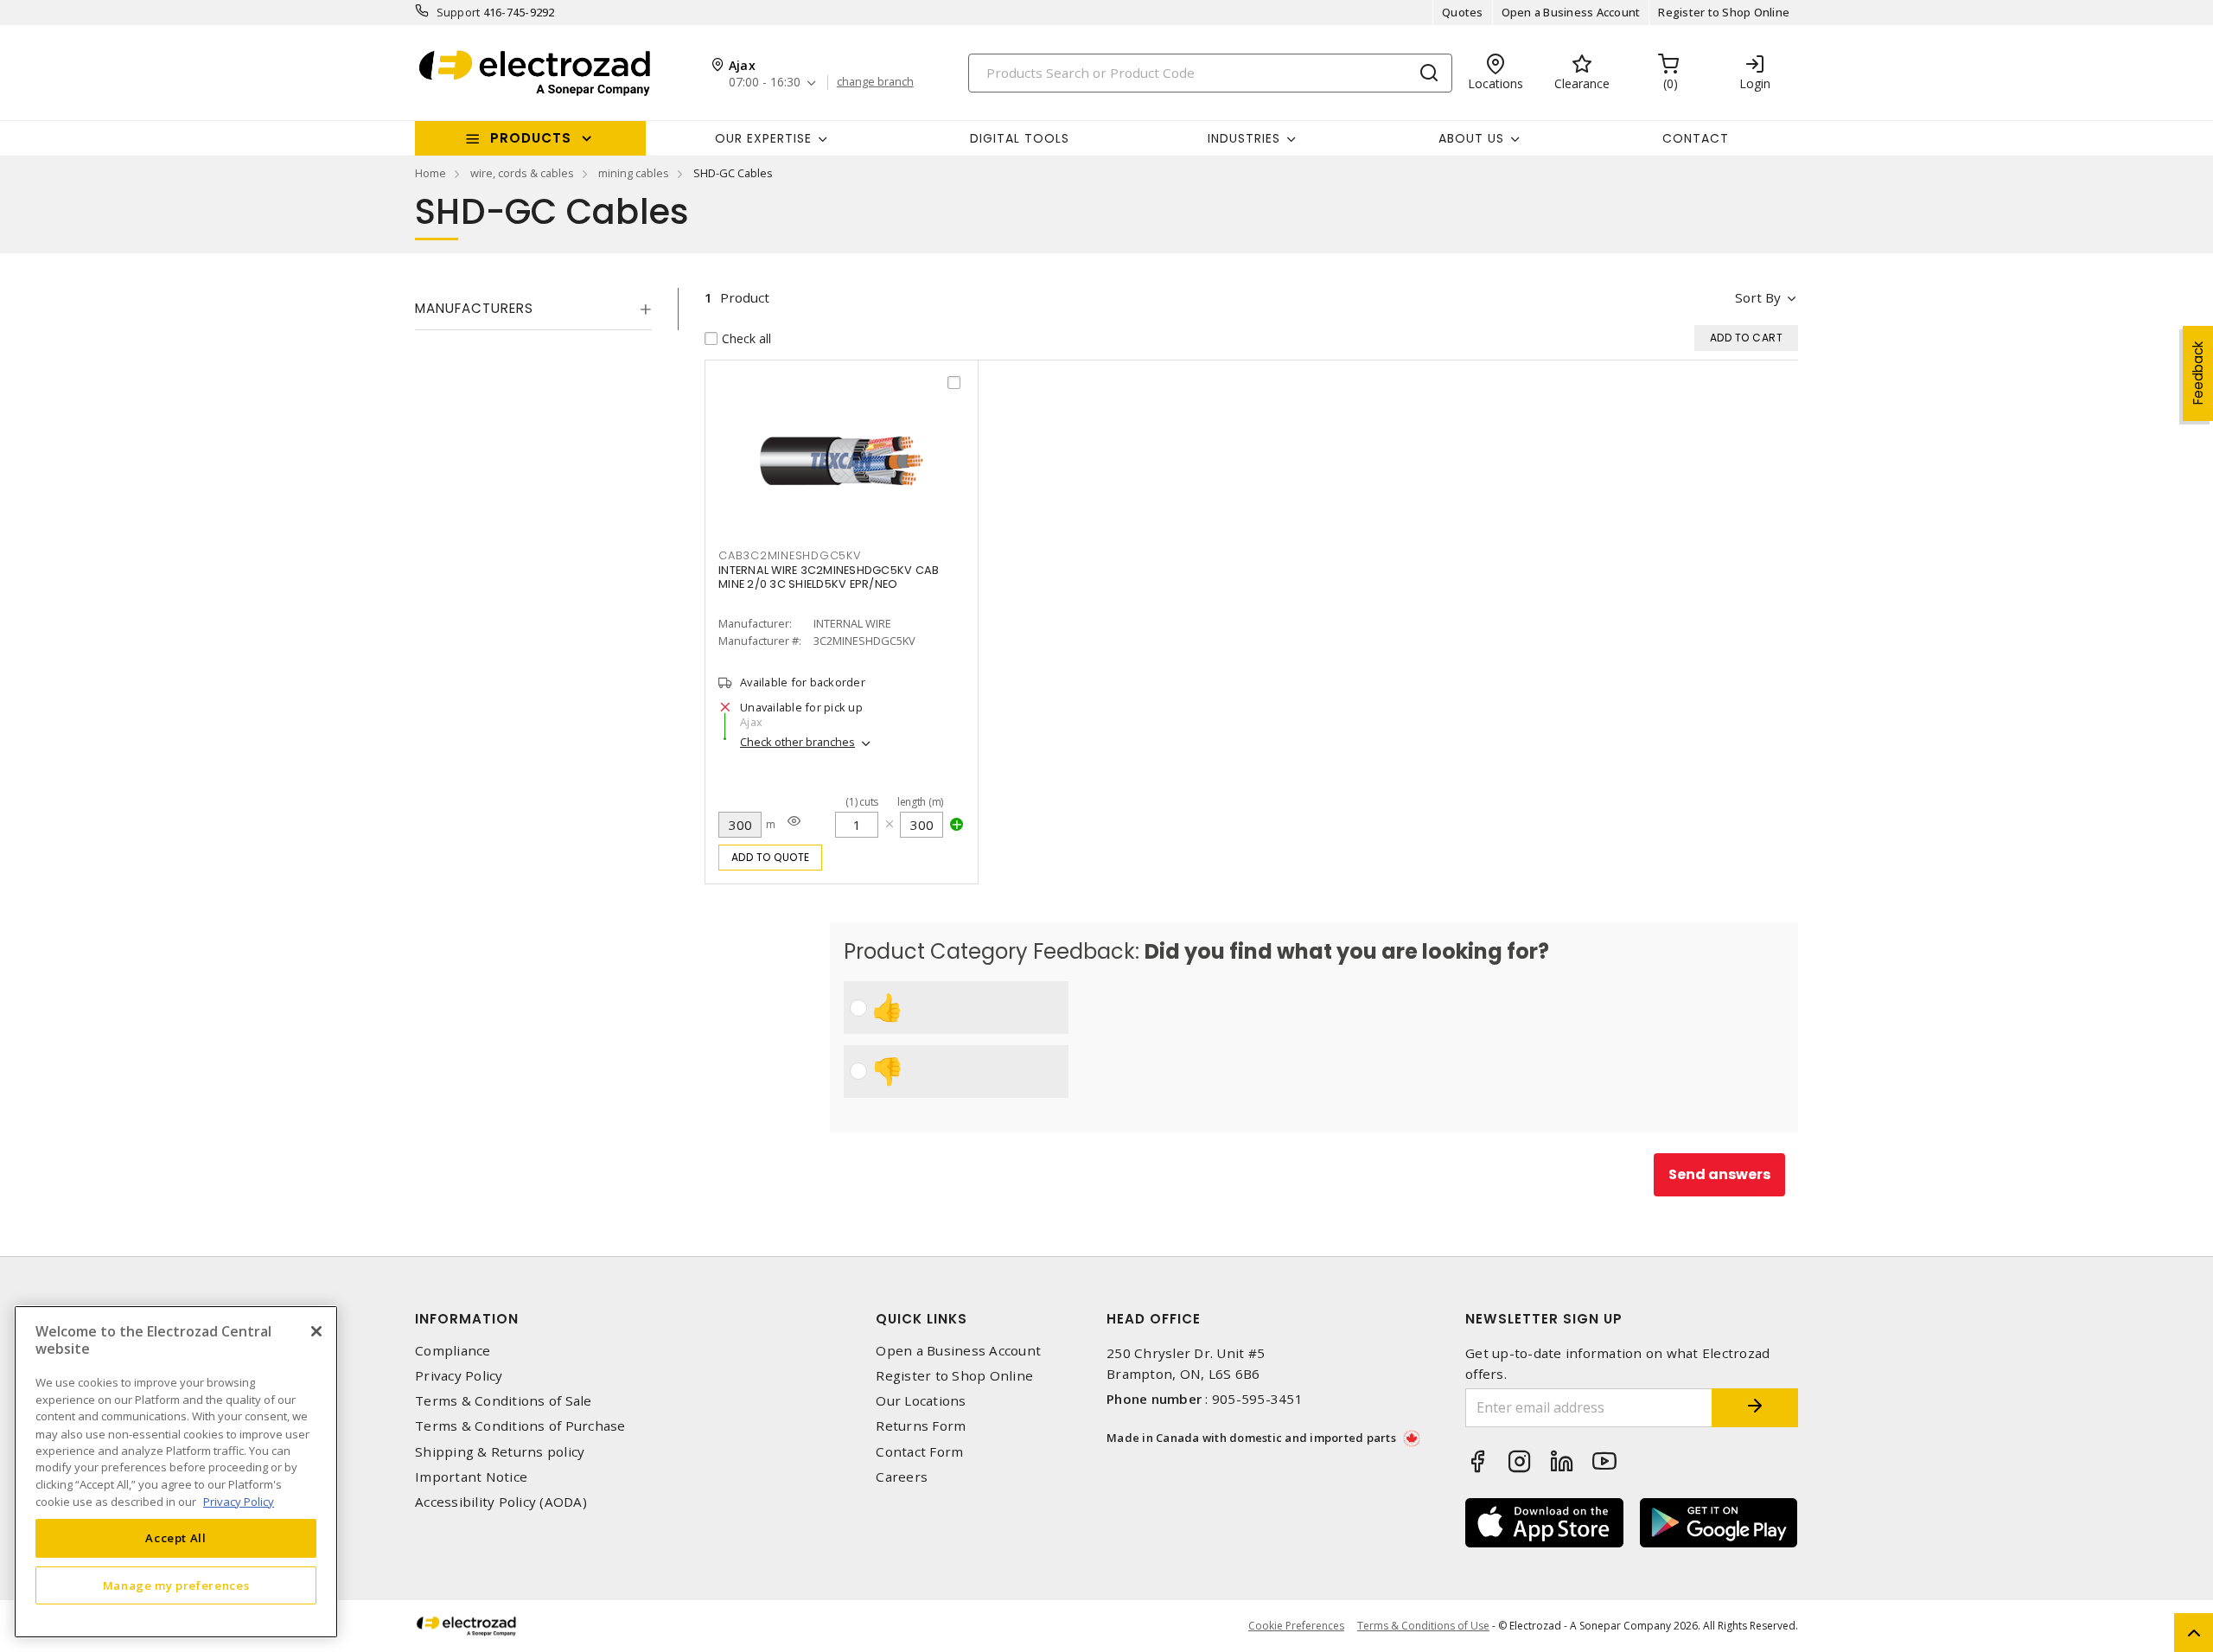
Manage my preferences (176, 1585)
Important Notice (471, 1477)
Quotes (1463, 12)
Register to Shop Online (1724, 12)
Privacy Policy (459, 1376)
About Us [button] (1471, 138)
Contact (1696, 138)
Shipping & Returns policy (500, 1452)
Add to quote (771, 857)
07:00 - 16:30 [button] (765, 83)
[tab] (533, 309)
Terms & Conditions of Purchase (520, 1426)
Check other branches (797, 742)
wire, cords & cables (522, 173)
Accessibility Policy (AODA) (501, 1502)
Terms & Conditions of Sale (504, 1401)
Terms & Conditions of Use (1423, 1626)
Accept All (176, 1538)
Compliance (453, 1351)
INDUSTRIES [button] (1244, 138)
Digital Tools (1020, 138)
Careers (902, 1477)
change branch (875, 82)
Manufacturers (474, 308)
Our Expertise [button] (763, 138)
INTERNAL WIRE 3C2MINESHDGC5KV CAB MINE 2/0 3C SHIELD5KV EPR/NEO (829, 577)
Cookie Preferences (1296, 1626)
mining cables (634, 173)
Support (459, 12)
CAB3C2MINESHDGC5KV (790, 555)
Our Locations (921, 1401)
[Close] (316, 1331)
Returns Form (921, 1426)
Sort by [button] (1758, 297)
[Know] (794, 821)
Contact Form (919, 1452)
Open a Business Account (1571, 12)
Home (430, 173)
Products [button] (531, 138)
